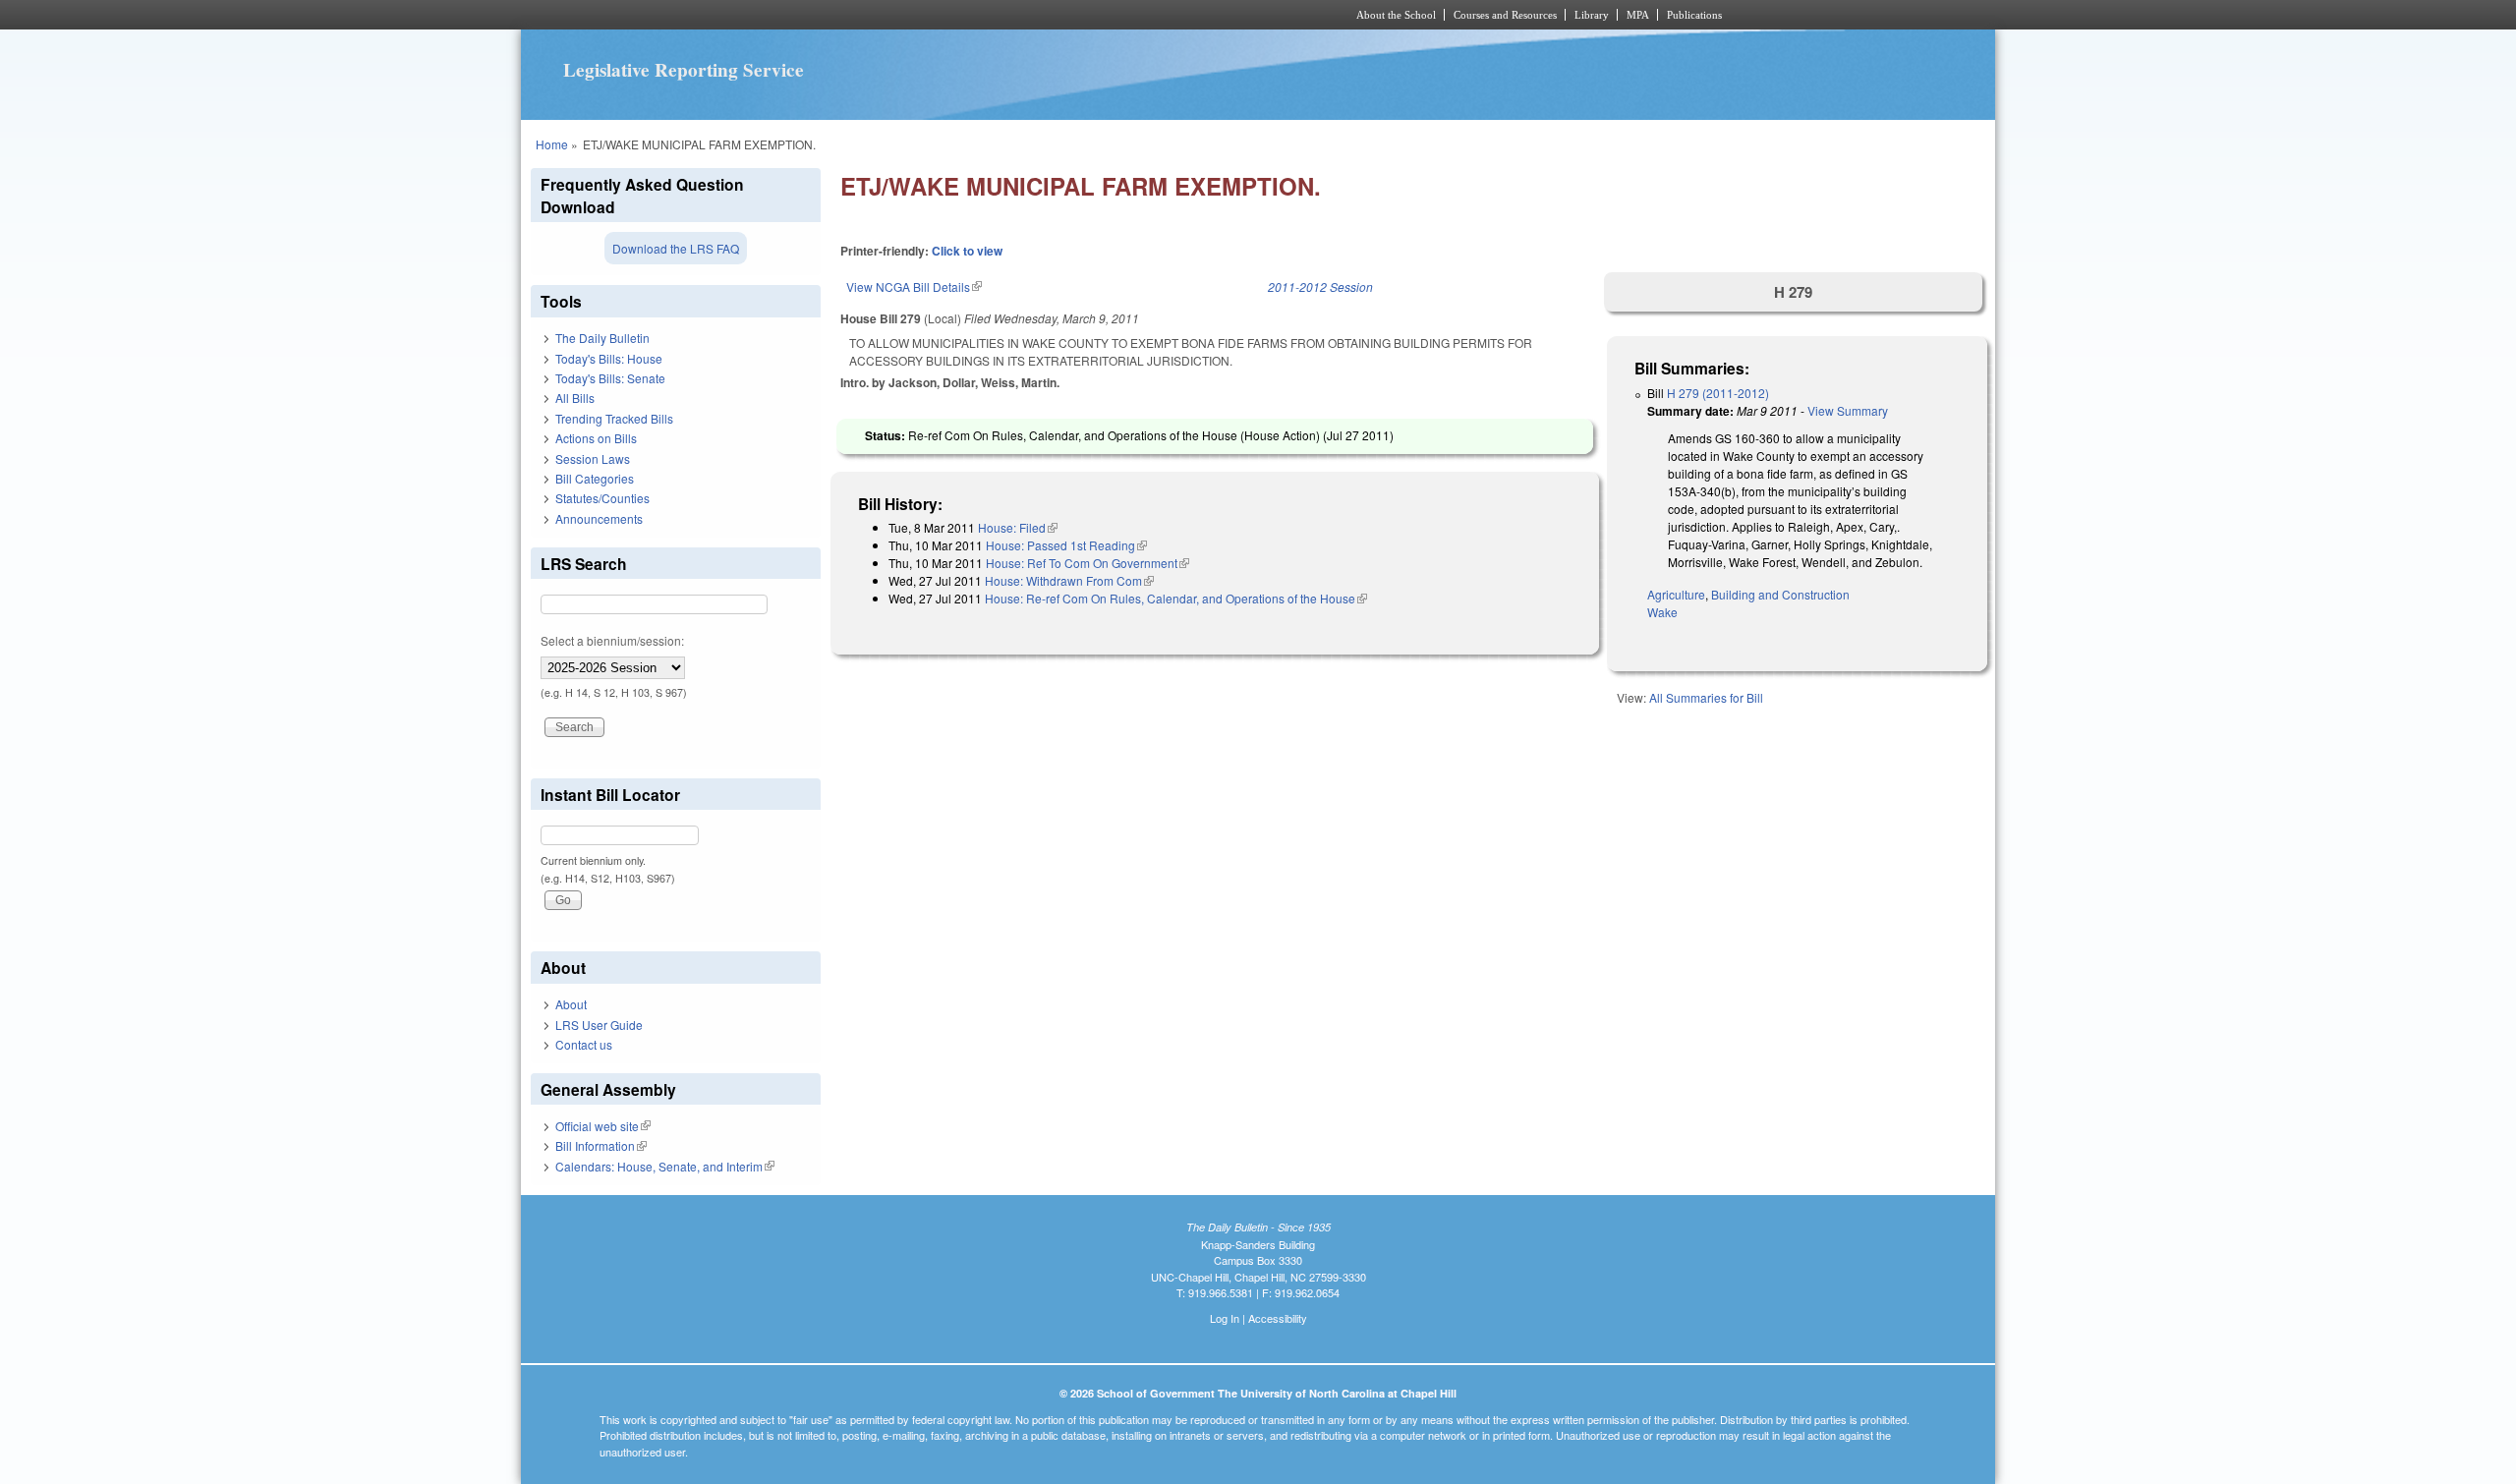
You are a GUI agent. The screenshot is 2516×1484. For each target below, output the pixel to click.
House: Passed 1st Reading (1066, 545)
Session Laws (593, 458)
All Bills (575, 398)
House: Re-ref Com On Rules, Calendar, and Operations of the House (1176, 598)
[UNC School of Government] (998, 15)
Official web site (603, 1126)
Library (1592, 15)
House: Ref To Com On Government (1087, 563)
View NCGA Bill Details (914, 286)
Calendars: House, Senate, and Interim (665, 1166)
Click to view (967, 251)
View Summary (1848, 410)
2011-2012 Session (1320, 286)
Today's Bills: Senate (610, 378)
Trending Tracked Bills (614, 418)
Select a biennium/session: (612, 640)
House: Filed (1018, 527)
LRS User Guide (599, 1025)
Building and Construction (1780, 594)
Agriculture (1676, 594)
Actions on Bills (596, 438)
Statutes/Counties (602, 498)
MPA (1638, 15)
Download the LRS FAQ (676, 248)
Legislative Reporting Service (684, 70)
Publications (1694, 15)
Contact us (584, 1044)
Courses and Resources (1505, 15)
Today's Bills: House (609, 358)
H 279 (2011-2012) (1718, 393)
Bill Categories (595, 478)
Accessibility (1278, 1318)
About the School (1396, 15)
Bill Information (601, 1145)
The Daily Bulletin (602, 338)
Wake (1662, 612)
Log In (1225, 1318)
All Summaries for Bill (1706, 697)
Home (552, 144)
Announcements (599, 518)
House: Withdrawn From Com (1069, 580)
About (571, 1004)
